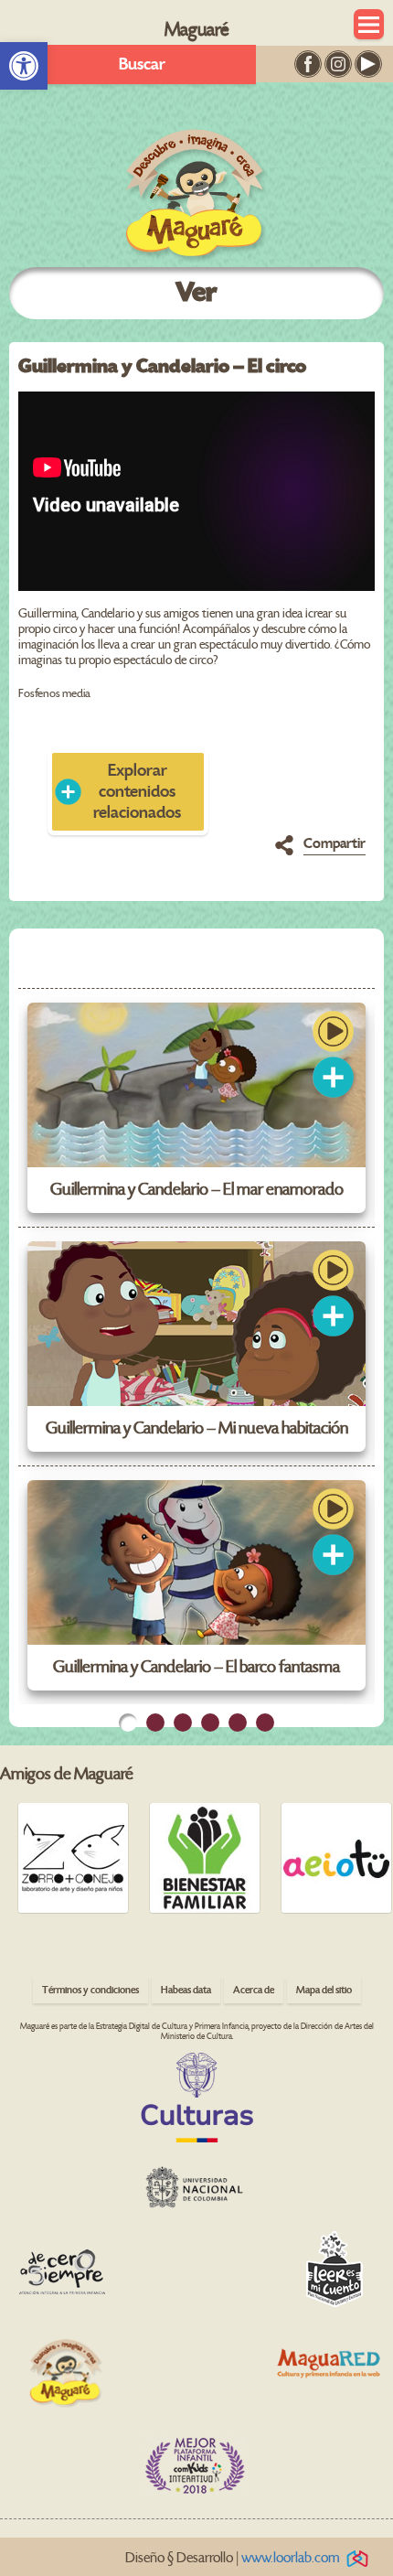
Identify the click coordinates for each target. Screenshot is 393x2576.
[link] (24, 66)
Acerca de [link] (254, 1990)
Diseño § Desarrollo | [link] (233, 2558)
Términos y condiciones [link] (90, 1990)
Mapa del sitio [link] (324, 1990)
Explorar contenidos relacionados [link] (137, 792)
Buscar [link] (142, 64)
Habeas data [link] (186, 1990)
